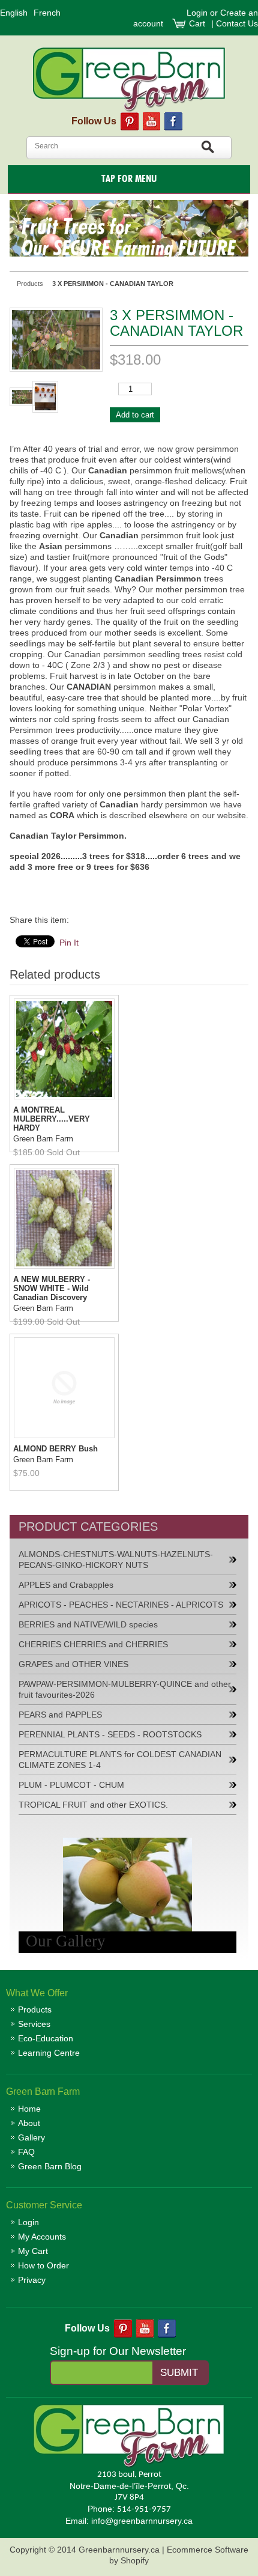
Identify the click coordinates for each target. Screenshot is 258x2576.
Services (34, 2024)
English (14, 13)
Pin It (69, 943)
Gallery (31, 2137)
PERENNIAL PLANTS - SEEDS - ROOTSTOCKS (110, 1734)
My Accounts (42, 2237)
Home (29, 2109)
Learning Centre (49, 2053)
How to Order (43, 2265)
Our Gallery (66, 1941)
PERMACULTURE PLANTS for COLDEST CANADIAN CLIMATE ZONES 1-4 (120, 1760)
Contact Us (237, 23)
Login (197, 13)
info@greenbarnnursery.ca (142, 2521)
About (29, 2123)
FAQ (26, 2152)
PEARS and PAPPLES (60, 1715)
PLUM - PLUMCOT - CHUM (71, 1785)
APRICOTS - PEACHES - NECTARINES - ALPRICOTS (121, 1605)
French (47, 13)
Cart (198, 23)
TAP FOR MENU (129, 179)
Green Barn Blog (50, 2166)
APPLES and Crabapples (66, 1585)
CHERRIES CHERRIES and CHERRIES (93, 1644)
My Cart (33, 2251)
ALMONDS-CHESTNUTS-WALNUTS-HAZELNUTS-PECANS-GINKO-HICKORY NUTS (116, 1560)
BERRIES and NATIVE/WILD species (88, 1624)
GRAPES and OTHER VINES (73, 1664)
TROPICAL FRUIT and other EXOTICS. (93, 1805)
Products (35, 2009)
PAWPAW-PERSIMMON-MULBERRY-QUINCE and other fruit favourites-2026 (125, 1689)
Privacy (32, 2280)
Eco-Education (46, 2038)
